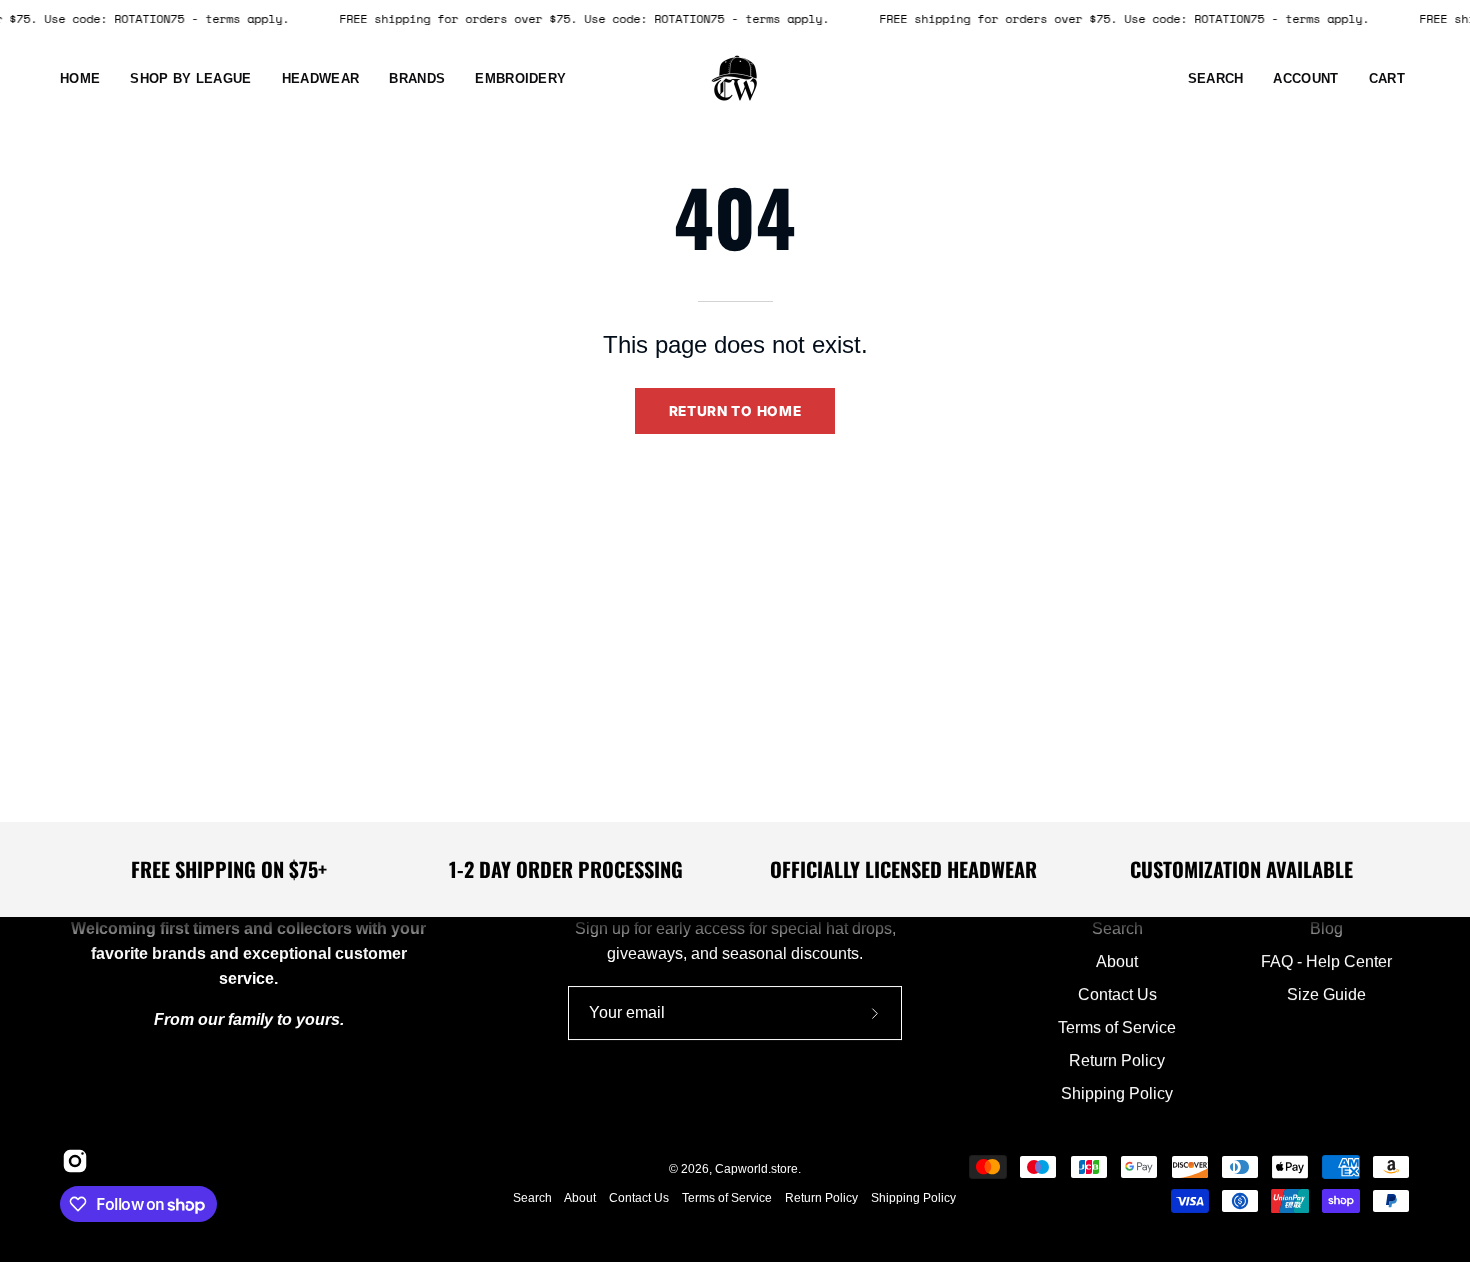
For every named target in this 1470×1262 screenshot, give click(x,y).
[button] (321, 79)
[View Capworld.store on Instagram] (72, 1161)
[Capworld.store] (735, 79)
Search (1117, 928)
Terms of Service (1117, 1027)
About (1117, 961)
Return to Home (735, 411)
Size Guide (1325, 994)
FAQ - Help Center (1325, 961)
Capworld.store (756, 1169)
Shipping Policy (1117, 1093)
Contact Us (1117, 994)
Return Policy (1117, 1060)
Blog (1325, 928)
